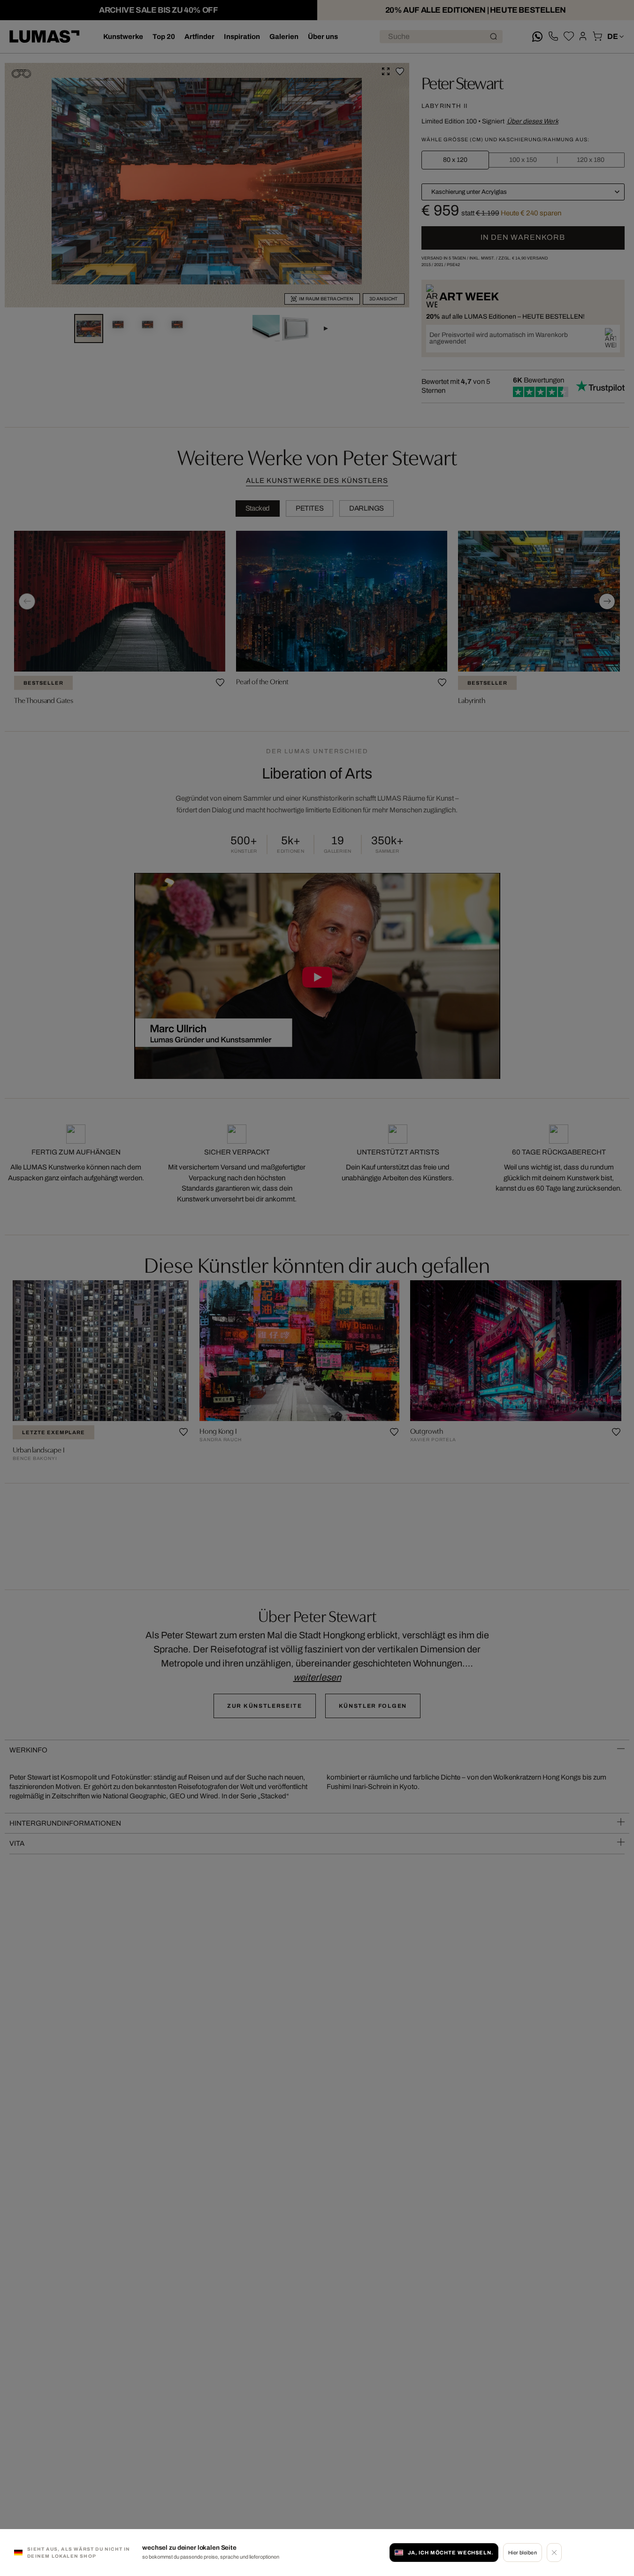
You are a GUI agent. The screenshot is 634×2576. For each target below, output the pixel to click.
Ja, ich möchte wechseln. (451, 2553)
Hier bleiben (523, 2553)
